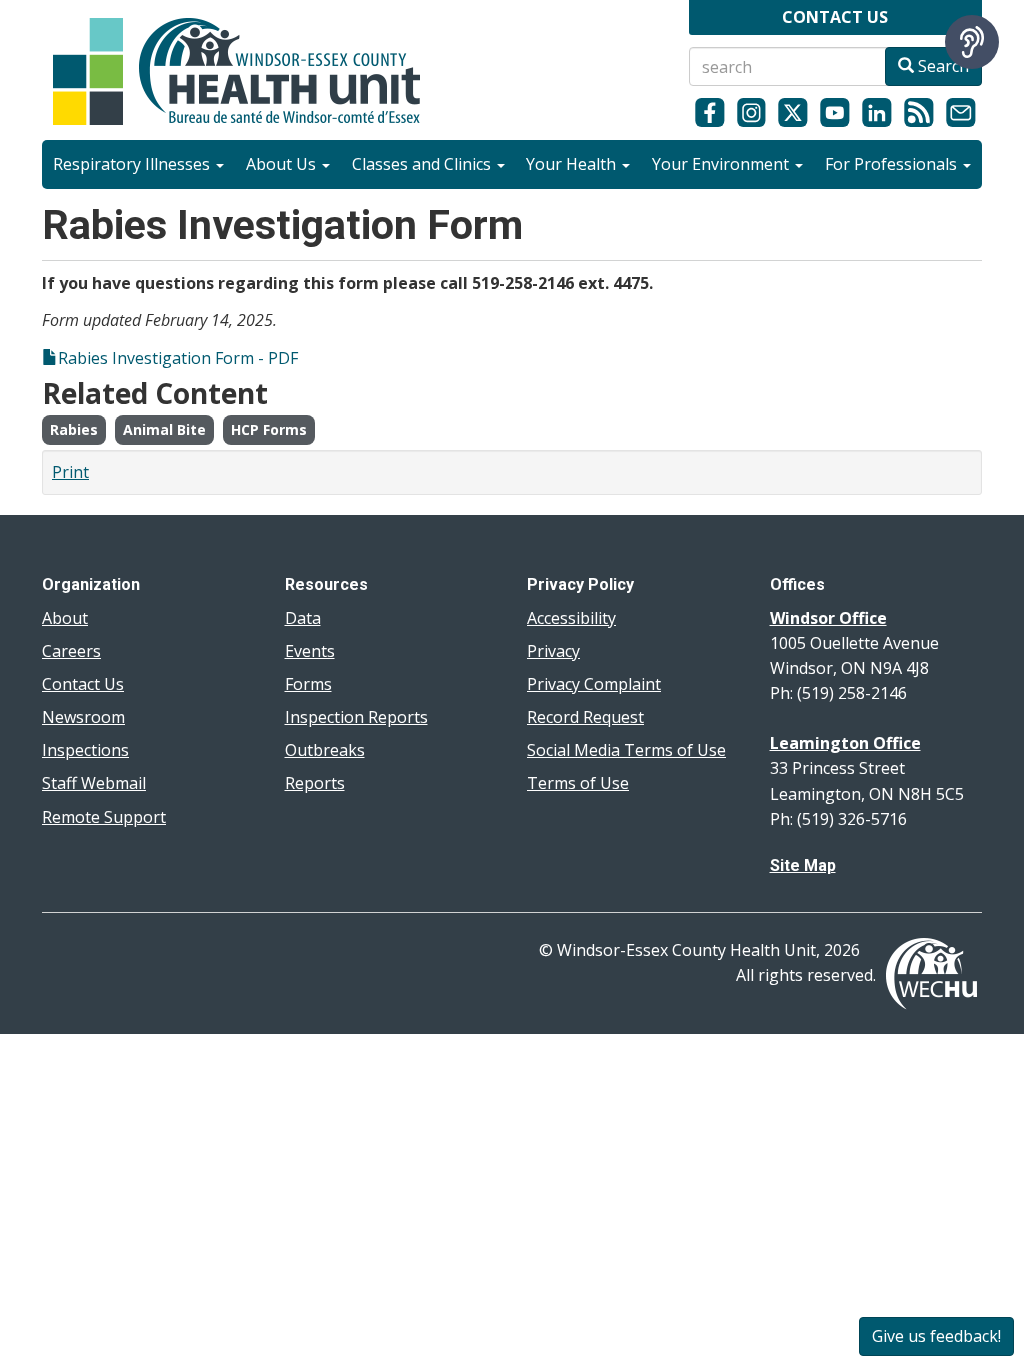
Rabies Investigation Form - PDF (178, 358)
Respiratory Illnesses (133, 164)
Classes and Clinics (423, 164)
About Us (283, 164)
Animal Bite (164, 429)
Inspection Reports (356, 717)
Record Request (585, 717)
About (65, 618)
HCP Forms (269, 429)
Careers (71, 651)
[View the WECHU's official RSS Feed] (919, 112)
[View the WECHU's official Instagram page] (752, 112)
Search (941, 66)
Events (310, 651)
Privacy (553, 651)
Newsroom (83, 717)
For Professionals (893, 164)
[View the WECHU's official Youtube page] (835, 112)
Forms (308, 684)
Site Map (803, 865)
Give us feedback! (936, 1336)
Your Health (573, 164)
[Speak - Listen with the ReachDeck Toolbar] (972, 42)
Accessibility (571, 618)
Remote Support (104, 817)
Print (70, 472)
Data (303, 618)
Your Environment (722, 164)
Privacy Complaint (594, 684)
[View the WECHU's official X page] (793, 112)
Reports (315, 783)
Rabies (74, 429)
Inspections (85, 750)
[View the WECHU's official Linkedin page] (877, 112)
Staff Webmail (94, 783)
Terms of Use (578, 783)
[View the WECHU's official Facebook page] (710, 112)
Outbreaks (325, 750)
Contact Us (83, 684)
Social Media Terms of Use (626, 750)
